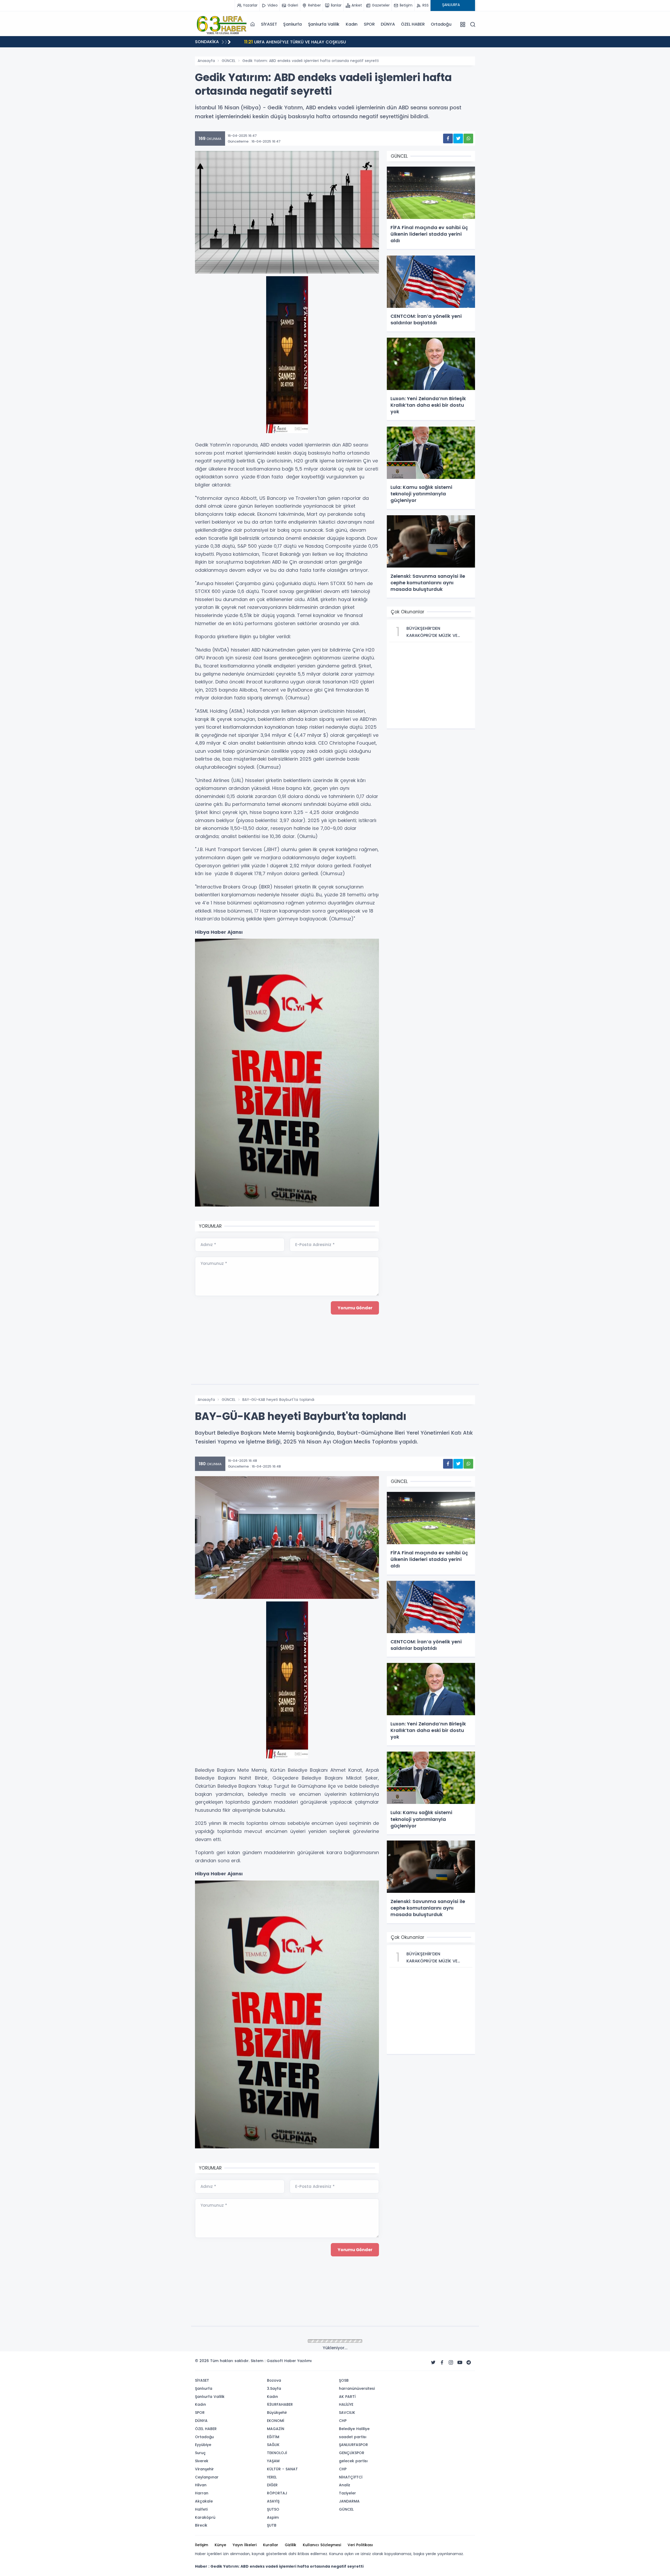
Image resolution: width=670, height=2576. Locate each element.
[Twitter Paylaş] (458, 138)
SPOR (369, 24)
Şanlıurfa (292, 24)
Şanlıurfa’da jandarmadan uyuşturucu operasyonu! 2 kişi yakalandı (323, 42)
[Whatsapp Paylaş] (468, 138)
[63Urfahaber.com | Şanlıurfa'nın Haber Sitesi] (221, 24)
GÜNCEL (229, 61)
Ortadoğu (441, 24)
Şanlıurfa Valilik (324, 24)
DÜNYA (388, 24)
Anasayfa (206, 61)
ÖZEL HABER (413, 24)
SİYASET (269, 24)
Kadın (352, 24)
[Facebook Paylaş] (448, 138)
